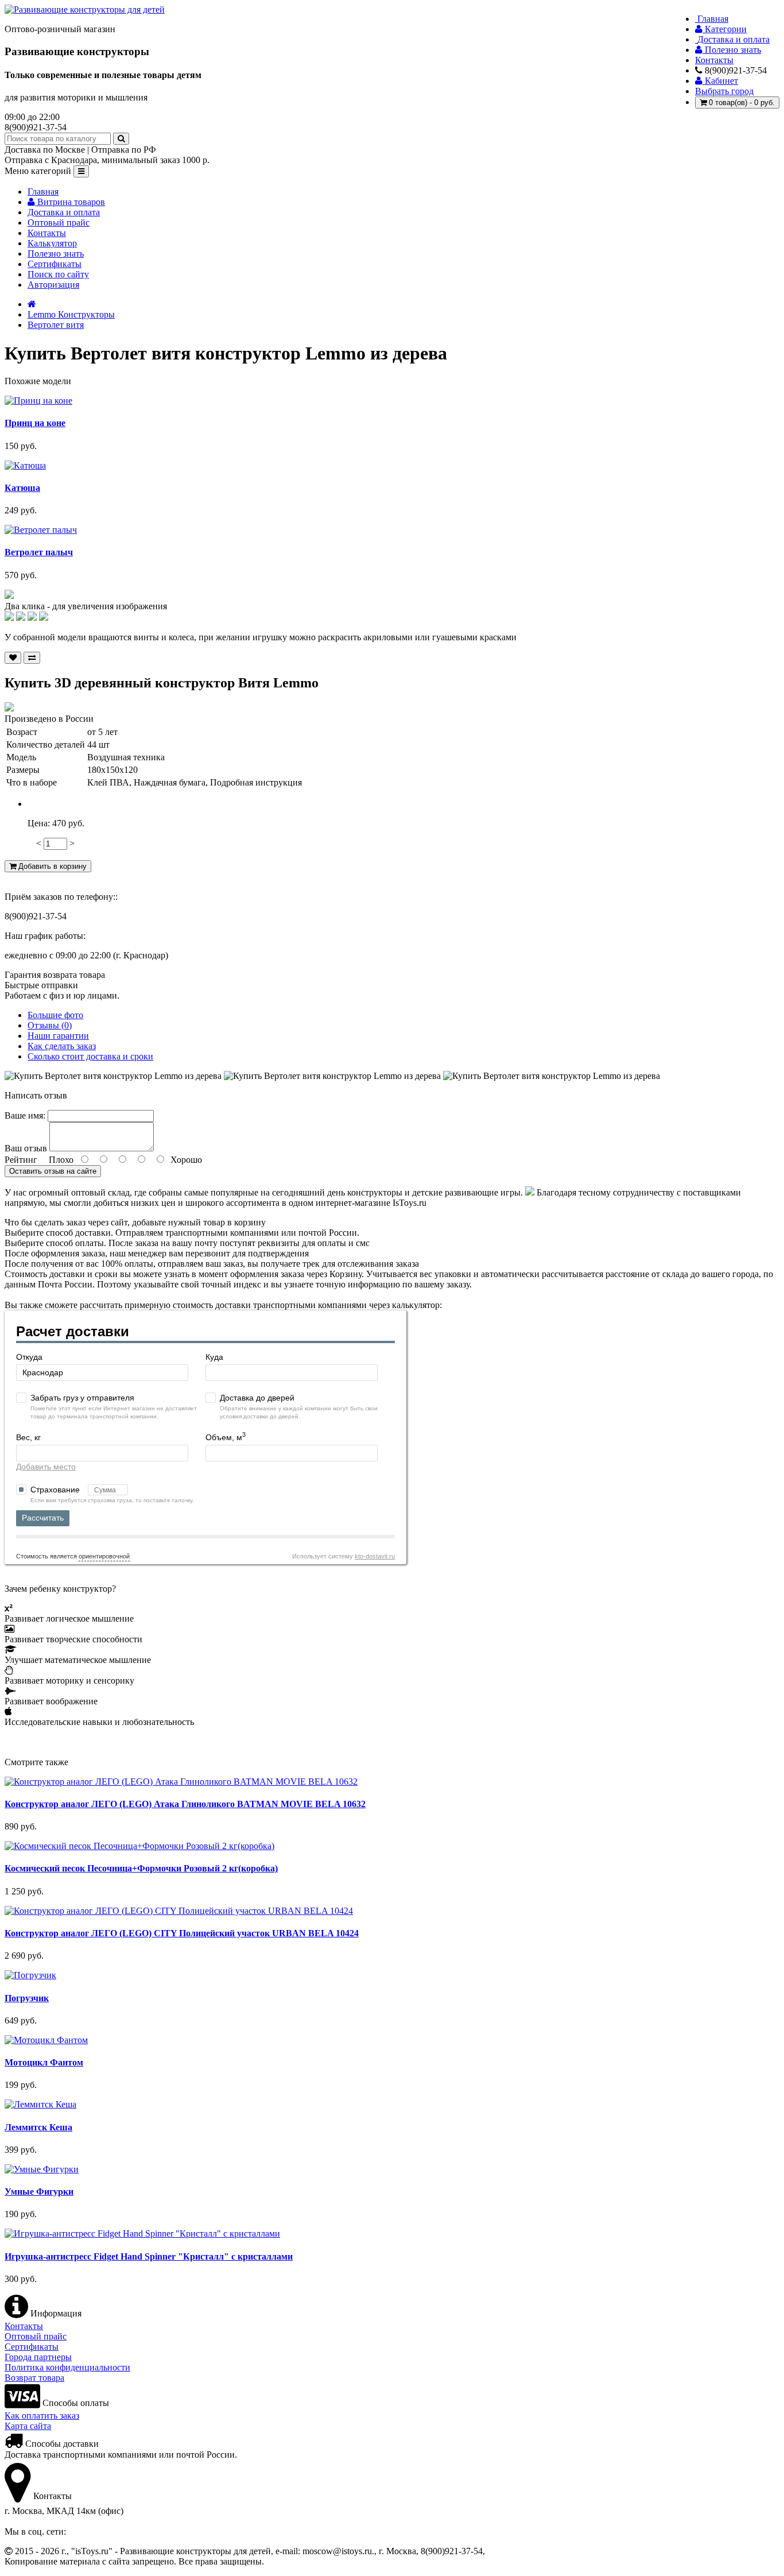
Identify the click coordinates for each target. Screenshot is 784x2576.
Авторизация (53, 285)
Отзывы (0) (50, 1025)
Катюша (22, 488)
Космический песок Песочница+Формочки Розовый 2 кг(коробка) (141, 1868)
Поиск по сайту (58, 274)
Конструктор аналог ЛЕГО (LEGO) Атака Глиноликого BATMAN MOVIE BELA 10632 (185, 1804)
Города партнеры (38, 2357)
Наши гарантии (58, 1036)
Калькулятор (52, 243)
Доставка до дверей (257, 1398)
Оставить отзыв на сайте (53, 1171)
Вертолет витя (56, 325)
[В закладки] (13, 658)
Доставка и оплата (64, 212)
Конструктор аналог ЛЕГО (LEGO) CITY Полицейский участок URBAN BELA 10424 (182, 1933)
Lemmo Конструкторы (71, 314)
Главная (43, 192)
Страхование (56, 1490)
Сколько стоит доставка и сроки (90, 1056)
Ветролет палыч (39, 552)
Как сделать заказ (62, 1046)
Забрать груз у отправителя (82, 1398)
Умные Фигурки (39, 2192)
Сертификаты (55, 264)
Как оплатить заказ (42, 2416)
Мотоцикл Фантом (44, 2062)
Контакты (47, 233)
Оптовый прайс (59, 223)
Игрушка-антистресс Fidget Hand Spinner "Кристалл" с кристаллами (149, 2256)
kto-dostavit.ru (375, 1556)
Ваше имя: (25, 1115)
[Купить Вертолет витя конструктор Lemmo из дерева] (9, 596)
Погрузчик (27, 1998)
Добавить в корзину (51, 866)
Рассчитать (43, 1518)
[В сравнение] (32, 658)
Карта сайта (28, 2426)
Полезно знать (56, 254)
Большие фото (55, 1015)
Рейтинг (21, 1160)
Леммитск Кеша (38, 2127)
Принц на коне (35, 423)
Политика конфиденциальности (67, 2367)
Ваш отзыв (26, 1148)
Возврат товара (34, 2378)
